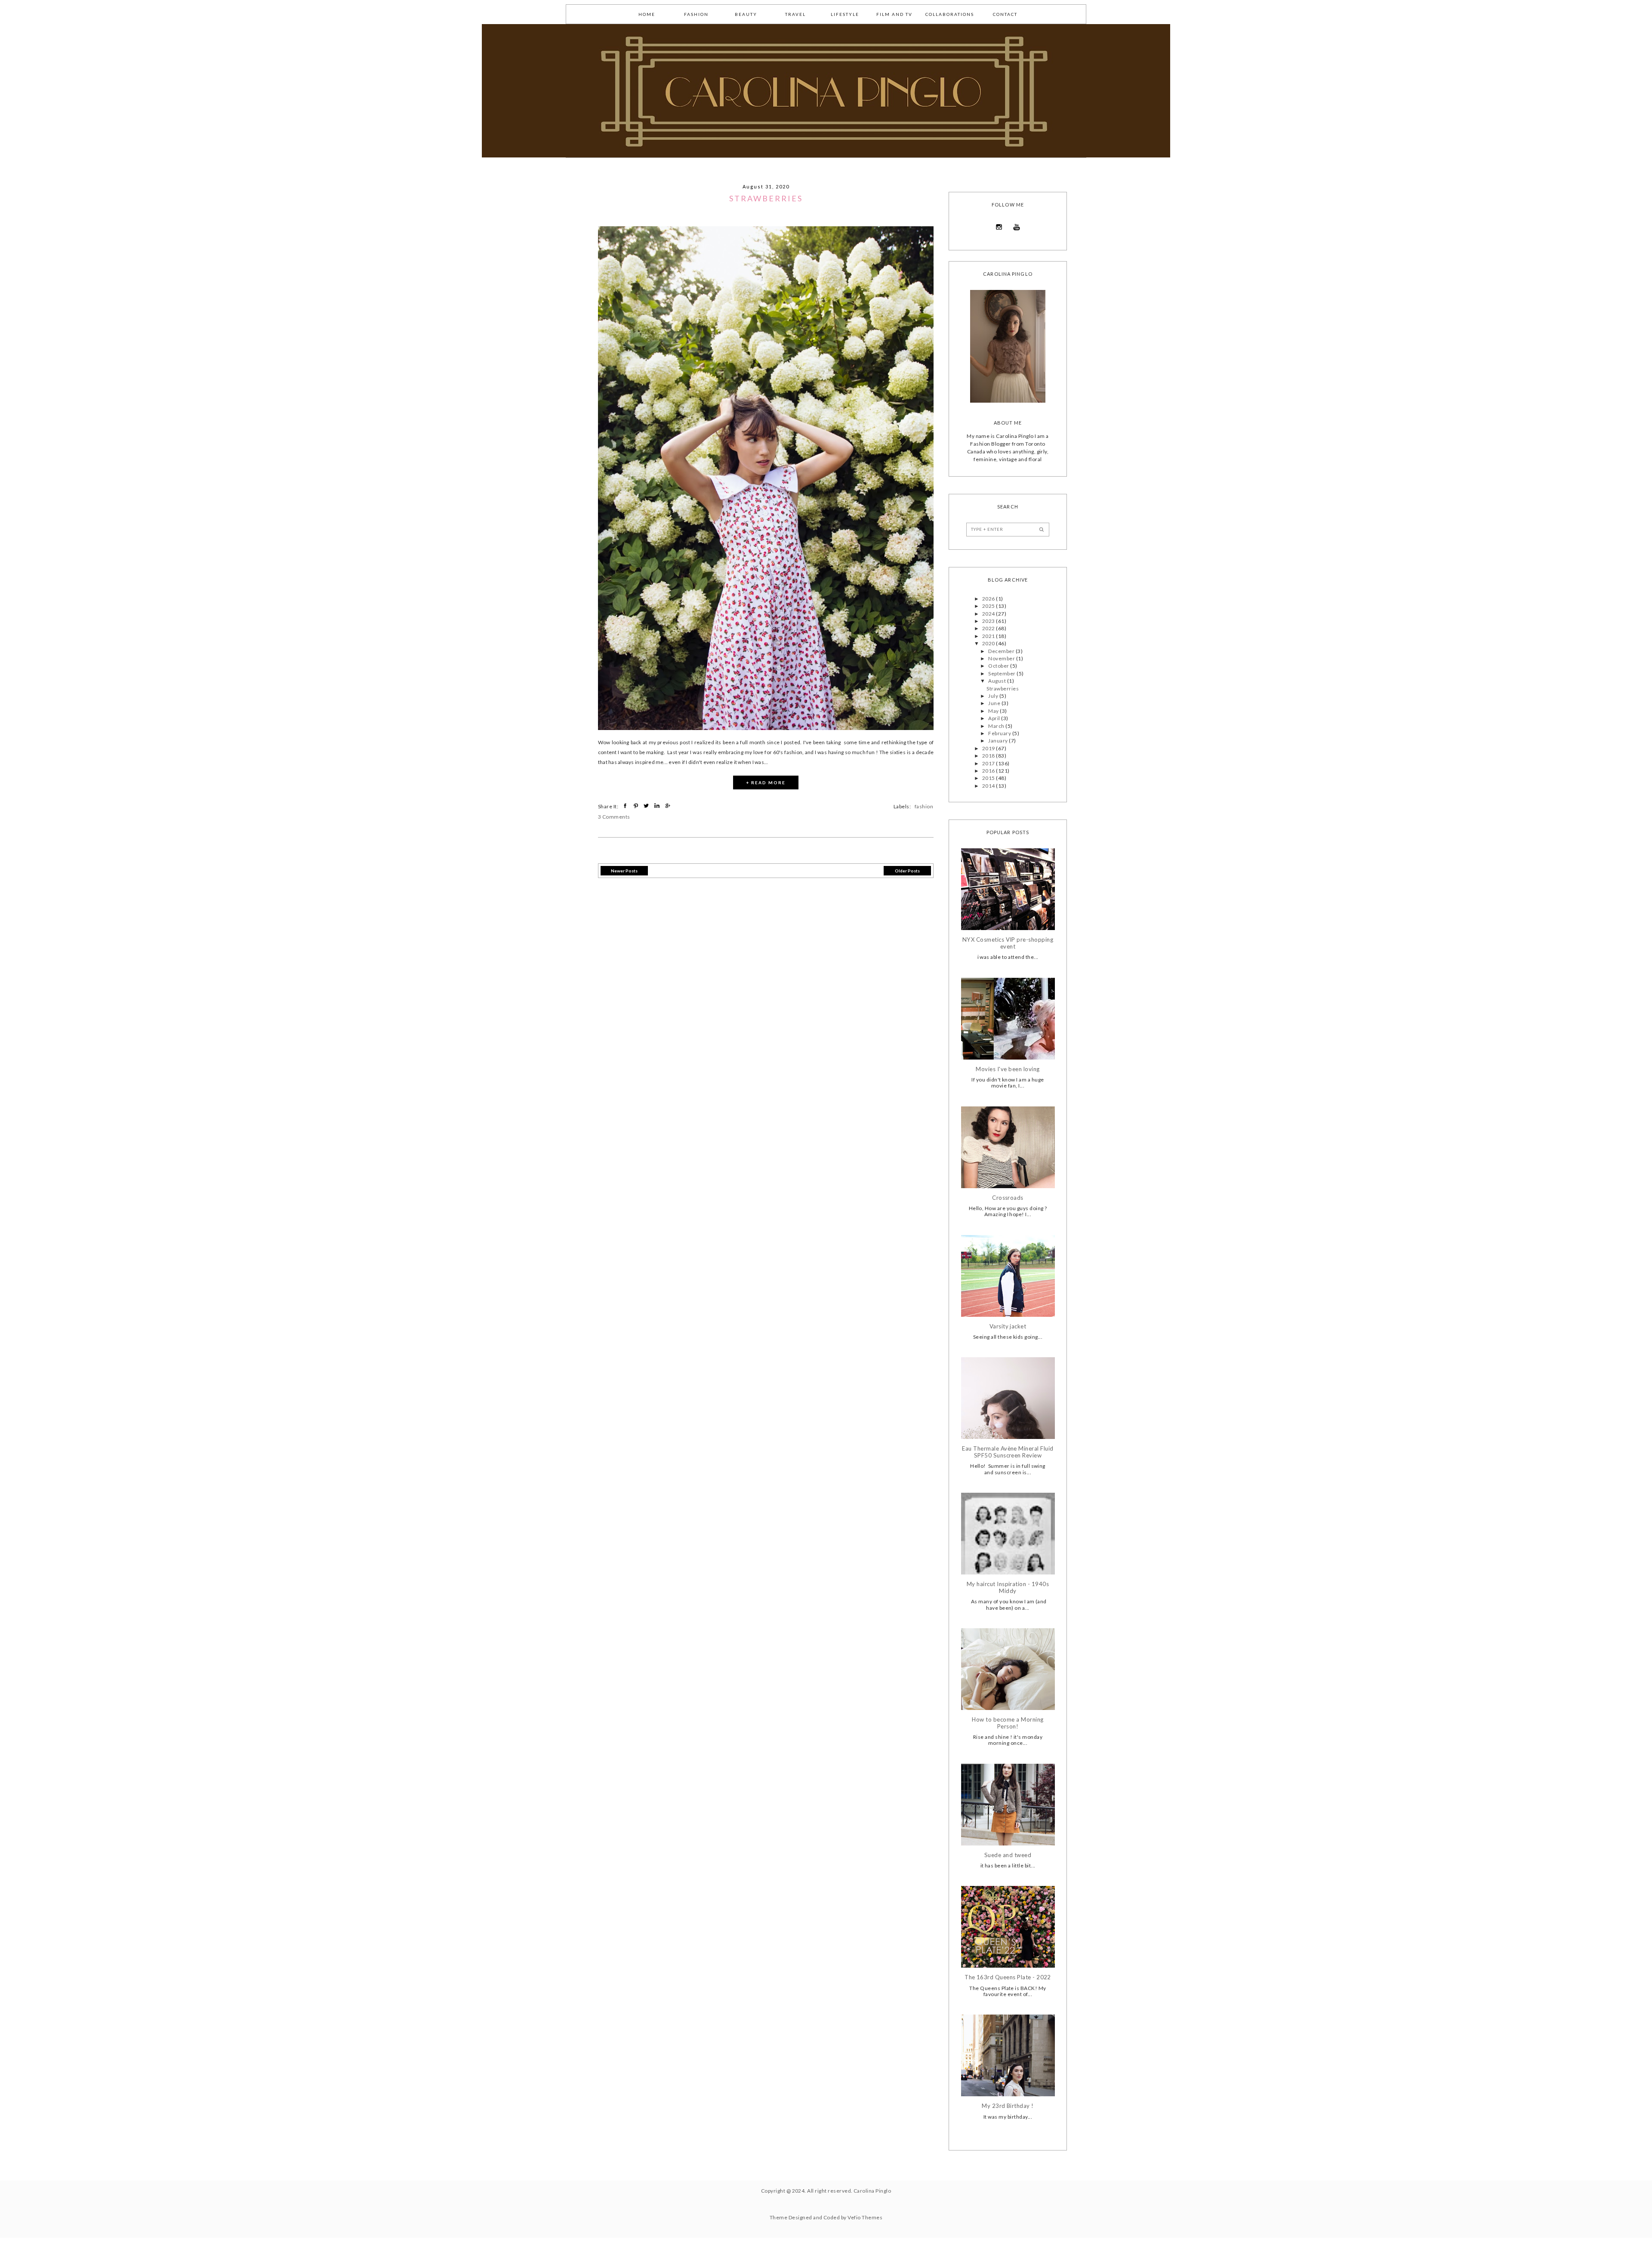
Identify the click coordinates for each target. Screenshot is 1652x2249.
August (997, 681)
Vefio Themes (865, 2217)
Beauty (746, 14)
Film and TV (894, 14)
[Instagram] (999, 227)
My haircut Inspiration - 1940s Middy (1008, 1588)
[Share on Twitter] (647, 806)
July (994, 696)
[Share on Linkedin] (658, 806)
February (1000, 733)
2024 (989, 614)
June (995, 703)
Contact (1005, 14)
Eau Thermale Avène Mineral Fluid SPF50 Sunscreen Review (1008, 1452)
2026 (989, 599)
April (995, 718)
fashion (696, 14)
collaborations (950, 14)
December (1002, 651)
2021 (989, 636)
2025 (989, 606)
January (999, 741)
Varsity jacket (1008, 1326)
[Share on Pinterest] (637, 806)
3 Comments (614, 817)
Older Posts (907, 871)
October (999, 666)
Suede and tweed (1008, 1855)
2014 (989, 786)
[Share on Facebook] (626, 806)
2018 (989, 756)
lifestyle (845, 14)
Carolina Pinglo (872, 2191)
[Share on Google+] (668, 806)
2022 (989, 628)
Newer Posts (624, 871)
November (1002, 658)
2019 (989, 748)
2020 (989, 643)
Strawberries (766, 198)
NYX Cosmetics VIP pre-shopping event (1008, 943)
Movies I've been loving (1008, 1069)
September (1002, 673)
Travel (795, 14)
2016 (989, 771)
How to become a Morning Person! (1008, 1723)
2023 (989, 621)
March (997, 726)
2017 (989, 763)
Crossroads (1008, 1198)
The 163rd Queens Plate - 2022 (1008, 1977)
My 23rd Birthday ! (1008, 2106)
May (994, 711)
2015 (989, 778)
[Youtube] (1017, 227)
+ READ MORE (766, 783)
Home (647, 14)
